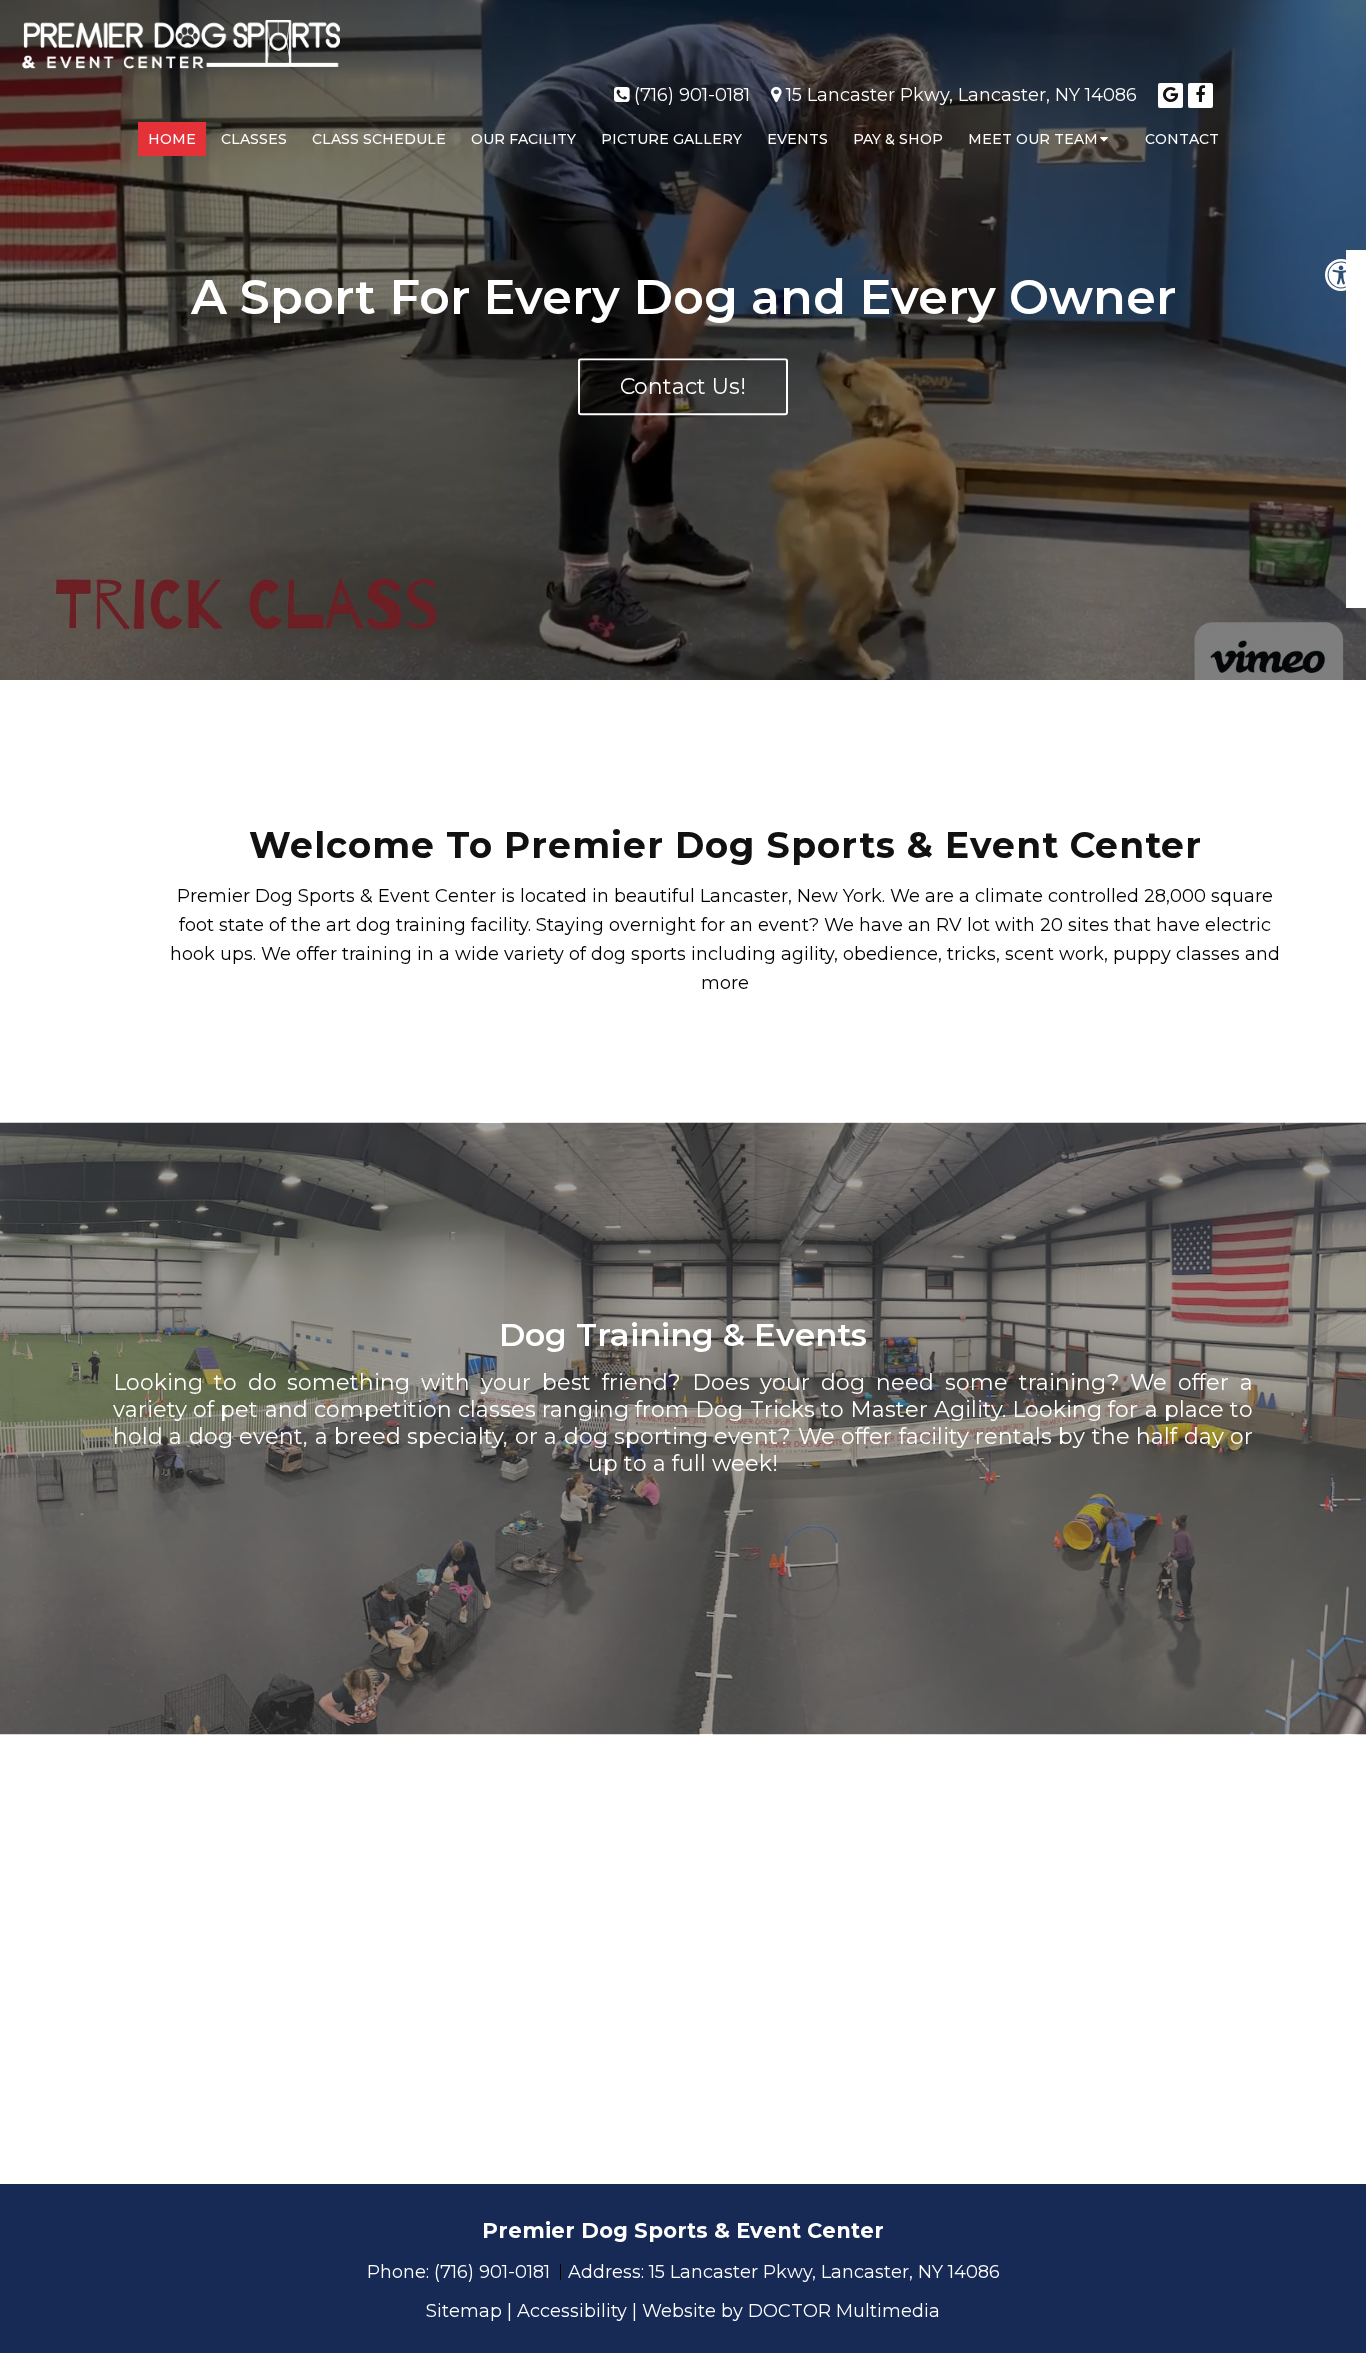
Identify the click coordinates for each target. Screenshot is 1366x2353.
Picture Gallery (671, 139)
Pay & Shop (898, 139)
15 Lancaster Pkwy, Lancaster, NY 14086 (961, 95)
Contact (1182, 139)
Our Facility (523, 139)
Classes (254, 139)
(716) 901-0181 (692, 95)
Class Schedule (379, 139)
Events (797, 139)
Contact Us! (683, 387)
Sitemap (464, 2311)
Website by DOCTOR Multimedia (791, 2311)
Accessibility (572, 2311)
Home (172, 139)
